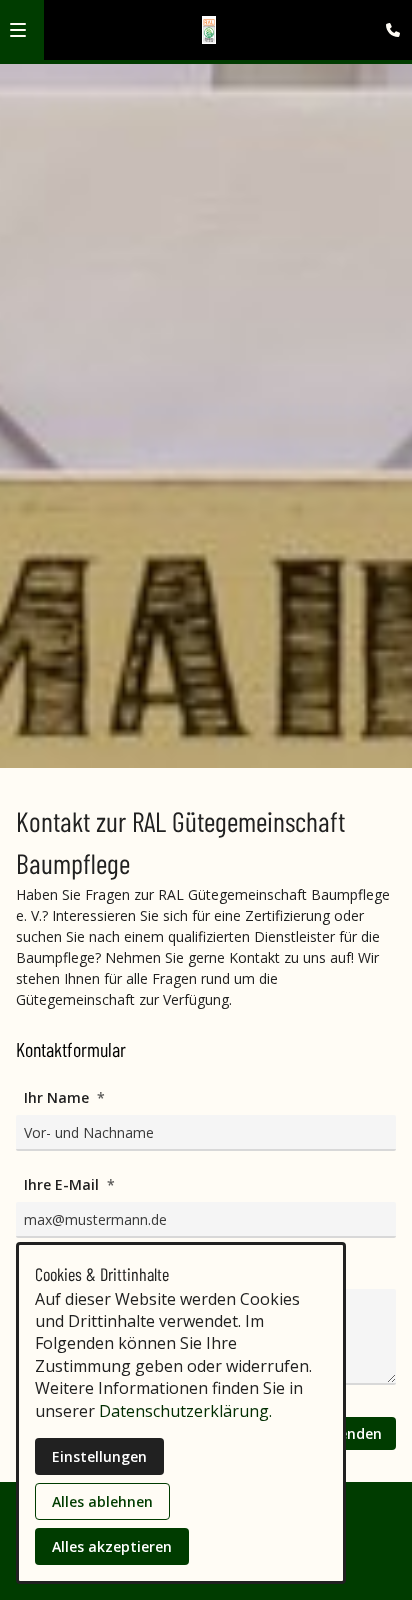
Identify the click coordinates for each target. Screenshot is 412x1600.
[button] (18, 30)
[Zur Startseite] (209, 30)
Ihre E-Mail (63, 1184)
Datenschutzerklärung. (185, 1411)
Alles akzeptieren (112, 1546)
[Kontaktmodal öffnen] (388, 24)
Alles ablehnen (102, 1501)
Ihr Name (58, 1097)
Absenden (348, 1433)
